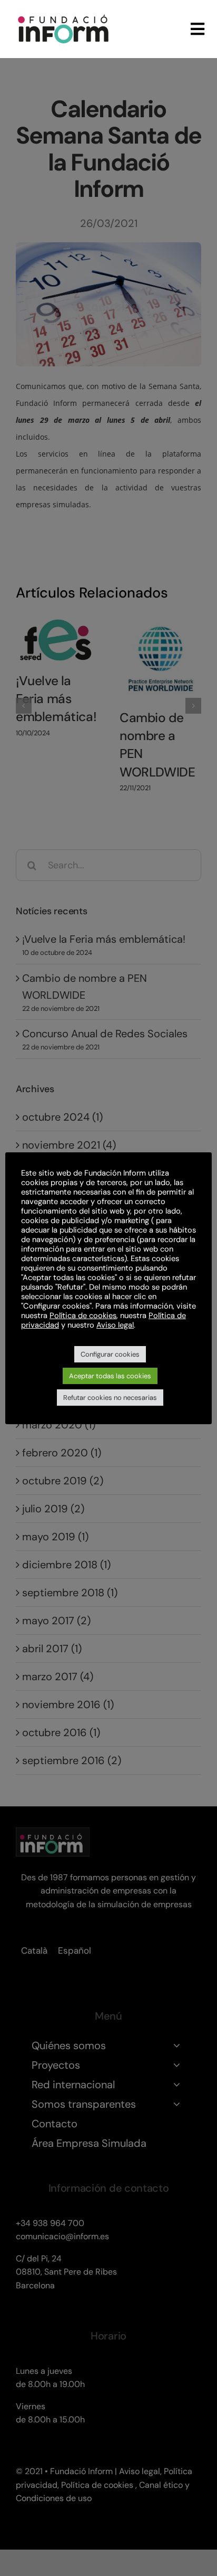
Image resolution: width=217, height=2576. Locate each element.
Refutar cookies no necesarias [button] (110, 1398)
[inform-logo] (63, 13)
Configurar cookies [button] (110, 1354)
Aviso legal (115, 1325)
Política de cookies (83, 1315)
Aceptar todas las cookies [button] (110, 1376)
